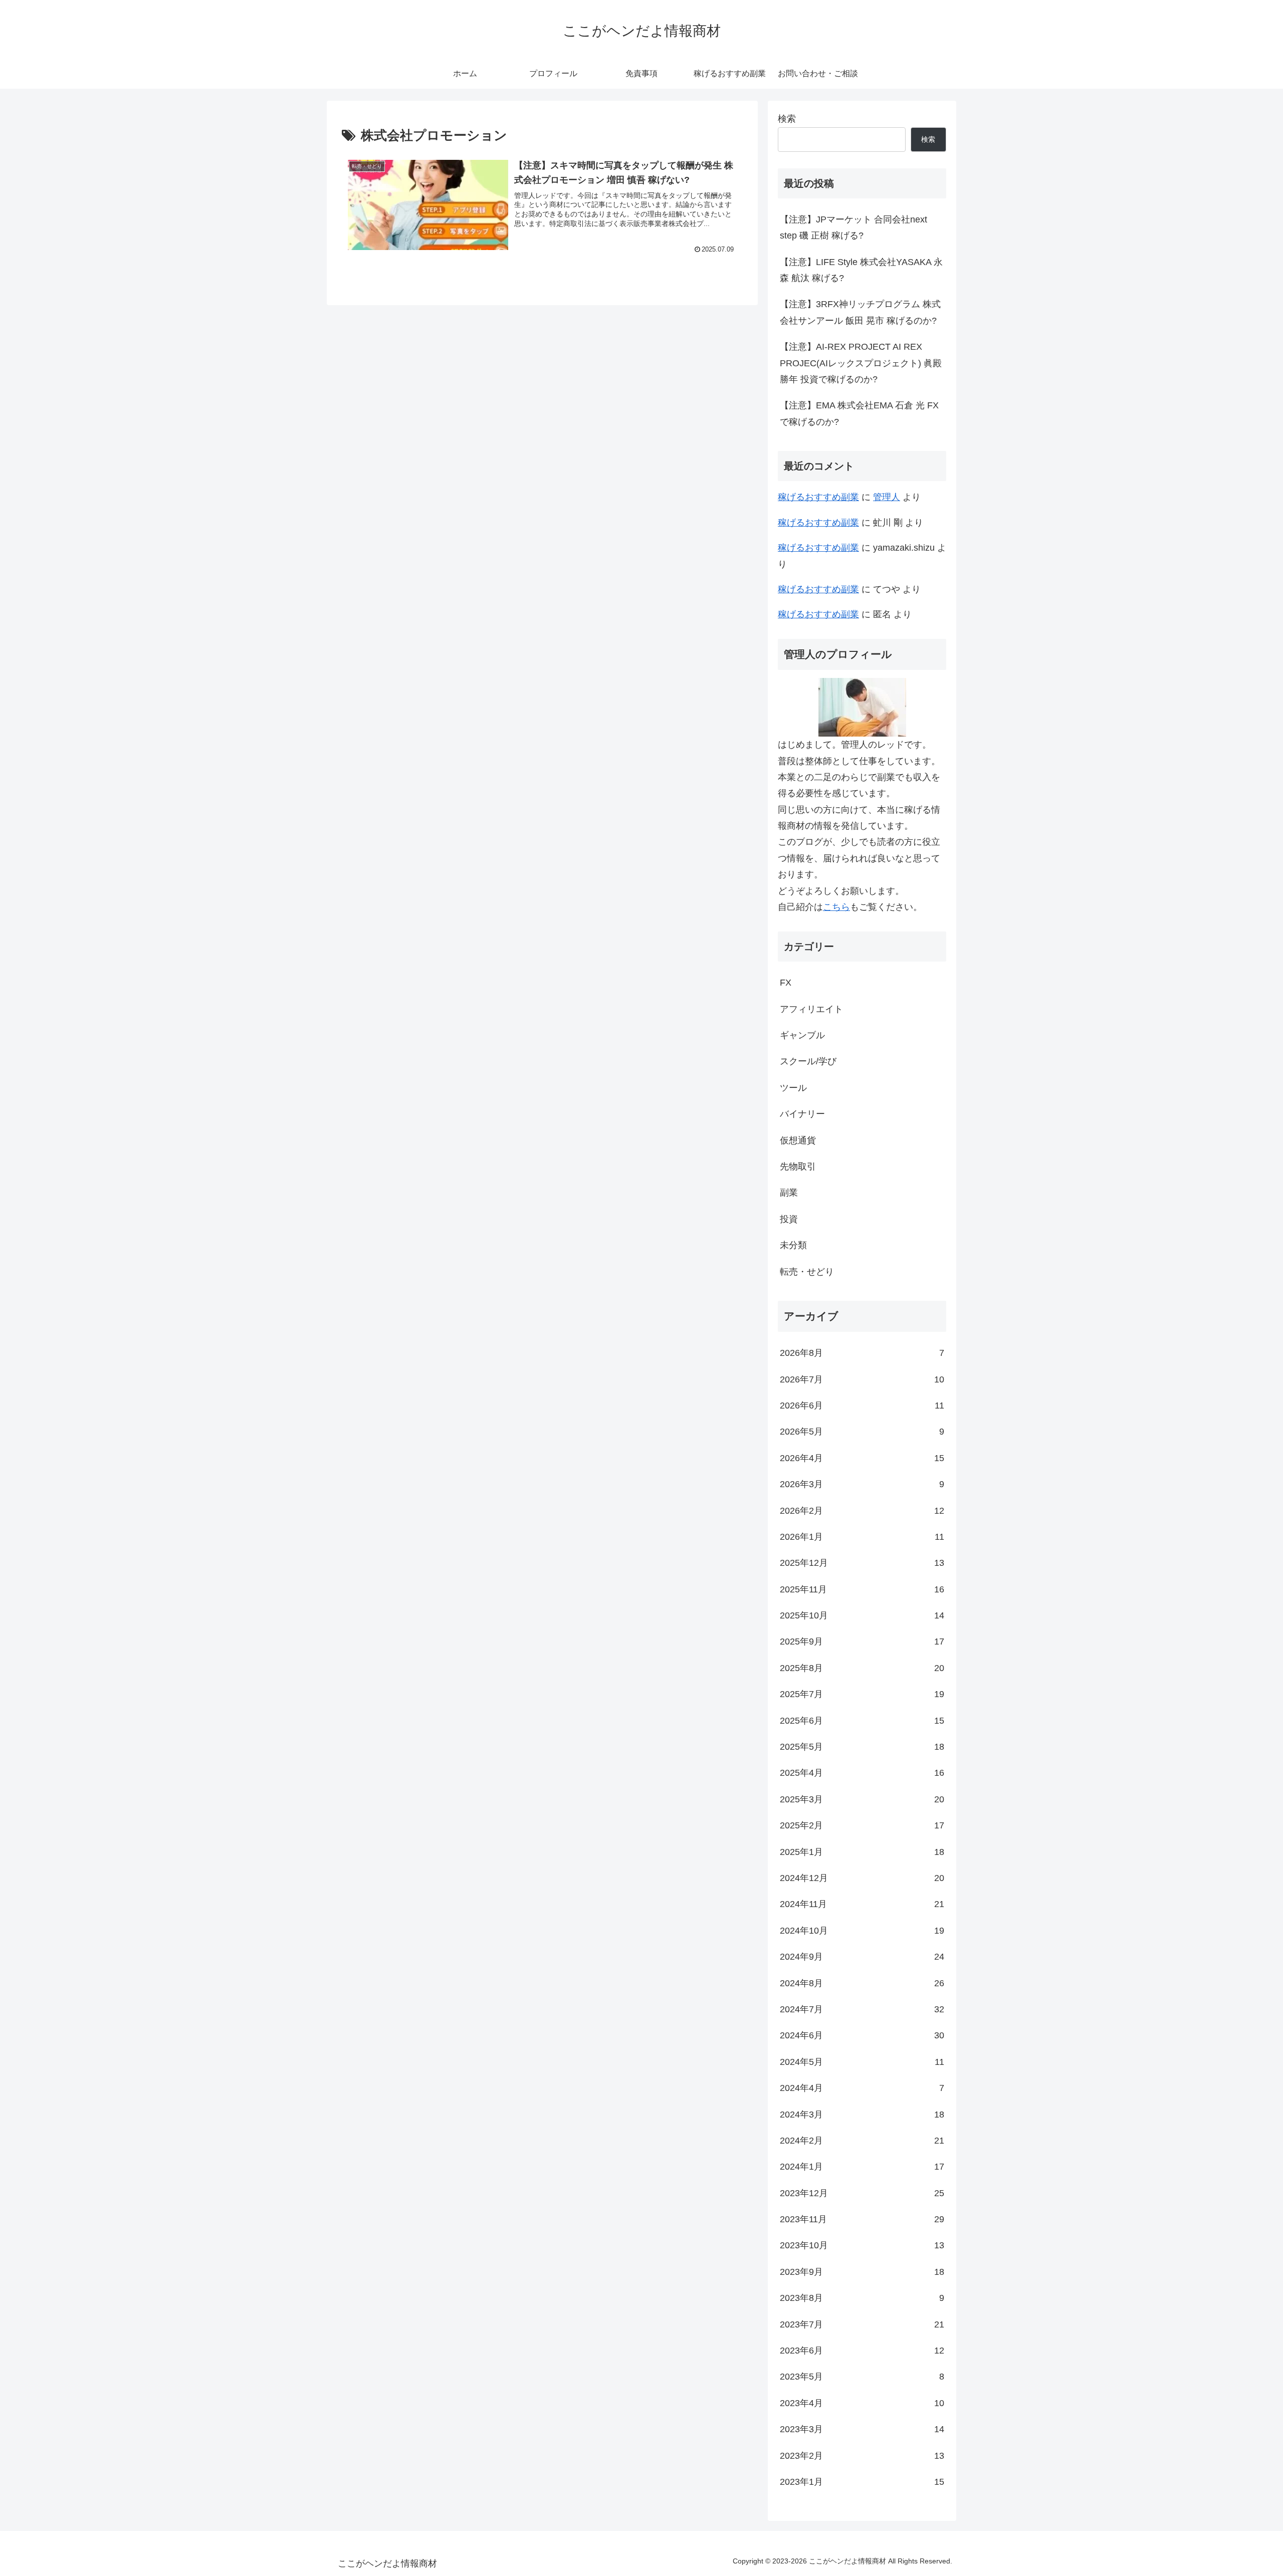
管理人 (887, 497)
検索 (787, 119)
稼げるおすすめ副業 (818, 497)
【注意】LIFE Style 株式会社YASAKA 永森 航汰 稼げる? (861, 270)
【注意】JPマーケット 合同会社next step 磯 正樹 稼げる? (853, 227)
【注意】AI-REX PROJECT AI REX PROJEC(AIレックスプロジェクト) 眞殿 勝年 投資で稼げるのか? (861, 363)
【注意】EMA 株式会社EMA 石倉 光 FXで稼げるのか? (859, 413)
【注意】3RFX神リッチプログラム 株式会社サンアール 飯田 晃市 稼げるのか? (860, 312)
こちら (836, 907)
